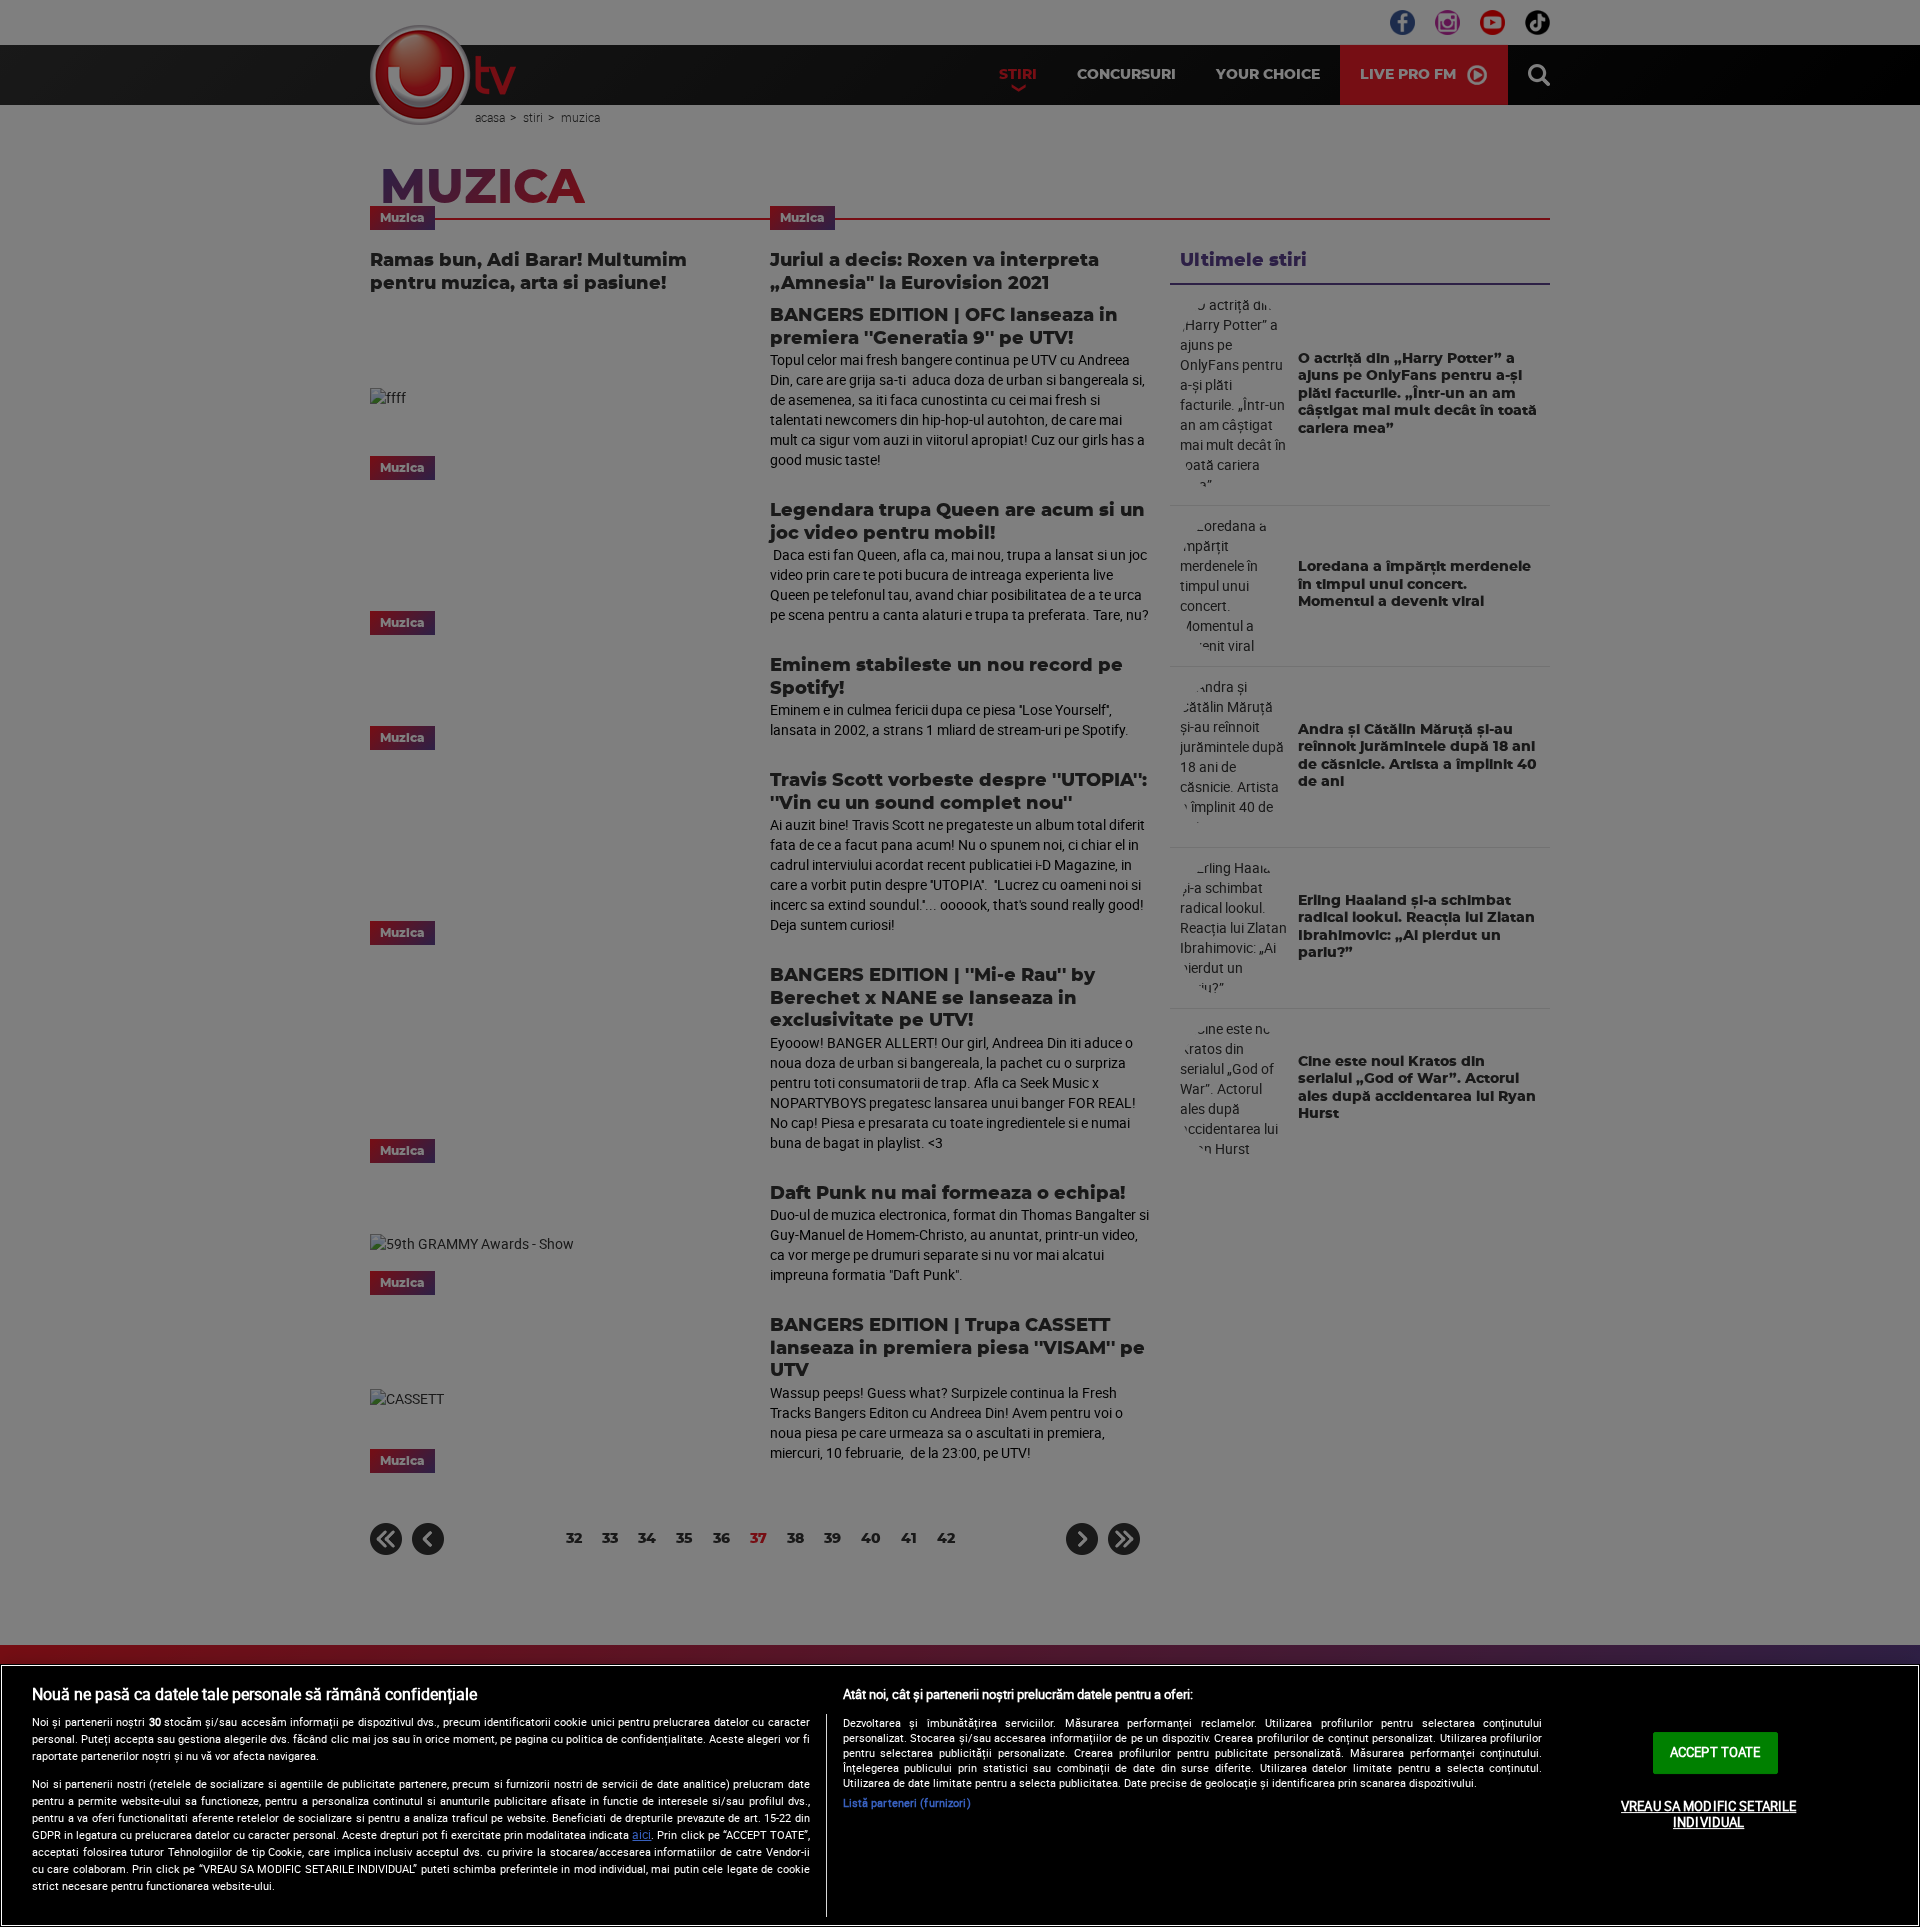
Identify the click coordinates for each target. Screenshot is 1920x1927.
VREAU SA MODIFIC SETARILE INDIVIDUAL (1708, 1814)
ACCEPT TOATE (1715, 1752)
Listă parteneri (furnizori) (907, 1802)
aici (641, 1834)
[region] (960, 1795)
